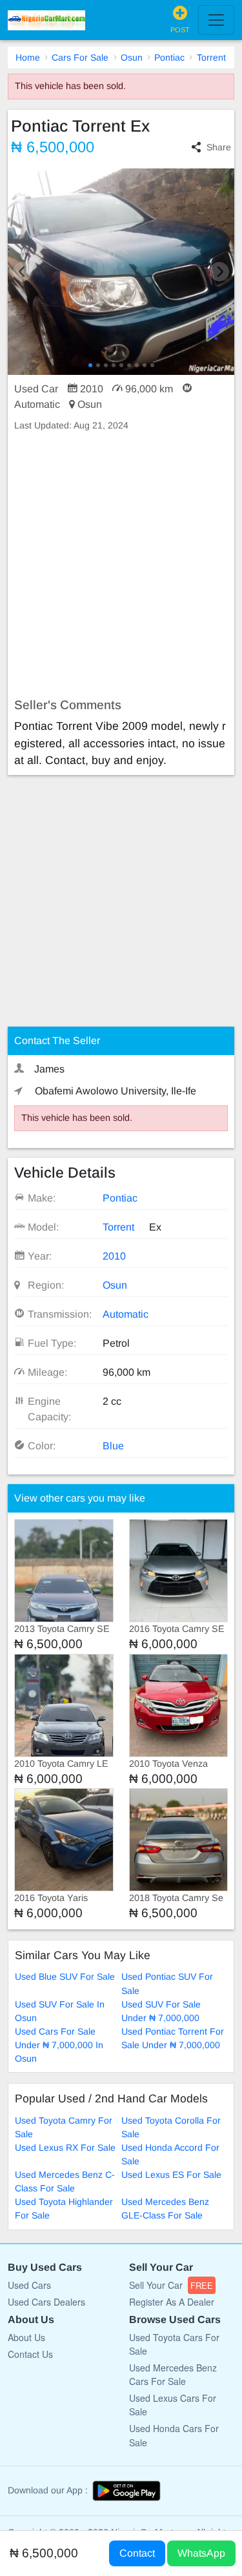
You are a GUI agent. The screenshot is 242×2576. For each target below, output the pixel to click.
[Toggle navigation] (216, 20)
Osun (132, 57)
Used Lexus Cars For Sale (173, 2405)
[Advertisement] (121, 565)
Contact (137, 2553)
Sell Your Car (171, 2285)
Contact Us (30, 2354)
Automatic (126, 1314)
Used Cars (29, 2285)
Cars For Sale (80, 57)
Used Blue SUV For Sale (65, 1977)
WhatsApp (201, 2553)
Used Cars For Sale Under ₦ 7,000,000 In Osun (59, 2045)
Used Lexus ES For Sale (171, 2175)
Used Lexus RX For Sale (65, 2148)
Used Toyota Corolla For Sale (171, 2127)
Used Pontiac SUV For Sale (167, 1983)
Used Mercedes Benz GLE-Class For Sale (165, 2209)
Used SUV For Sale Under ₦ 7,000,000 (161, 2011)
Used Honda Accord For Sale (170, 2154)
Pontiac (169, 57)
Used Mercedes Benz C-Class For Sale (65, 2181)
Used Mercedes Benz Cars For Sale (173, 2374)
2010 (114, 1256)
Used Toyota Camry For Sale (64, 2127)
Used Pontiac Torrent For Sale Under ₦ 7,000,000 (173, 2038)
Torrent (211, 57)
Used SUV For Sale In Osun (60, 2011)
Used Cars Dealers (46, 2302)
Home (28, 57)
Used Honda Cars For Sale (174, 2435)
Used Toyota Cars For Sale (174, 2344)
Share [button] (219, 147)
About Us (26, 2337)
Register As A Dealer (172, 2302)
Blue (113, 1446)
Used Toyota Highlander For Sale (64, 2209)
